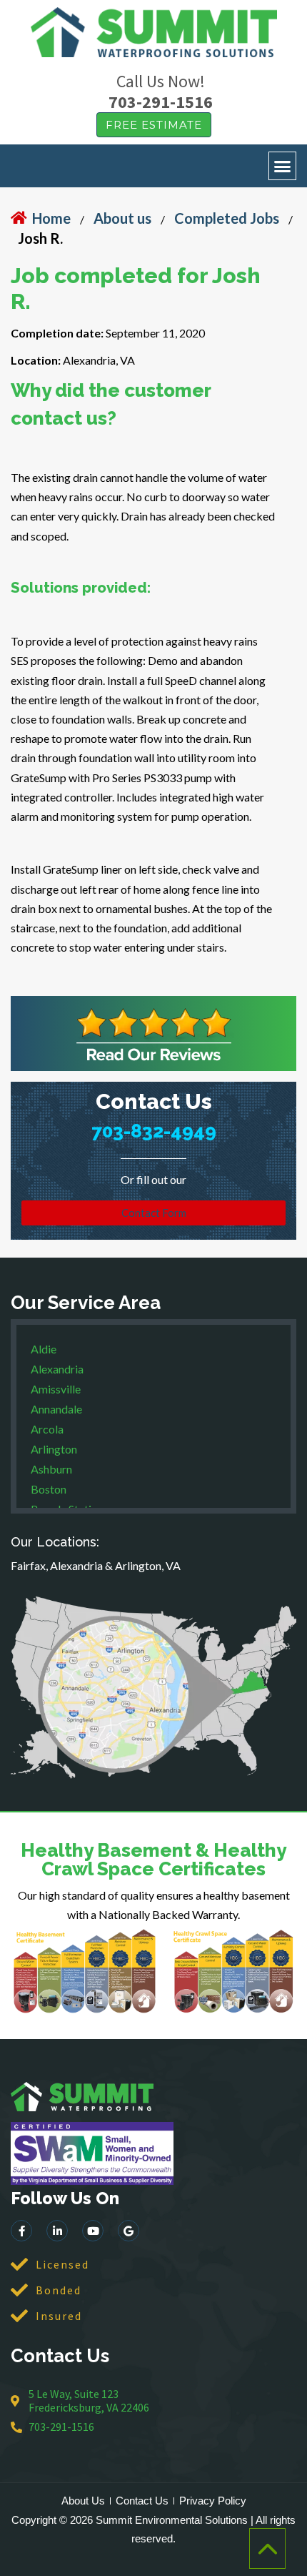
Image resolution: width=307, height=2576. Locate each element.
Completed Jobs (227, 218)
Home (51, 218)
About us (122, 218)
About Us (83, 2501)
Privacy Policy (213, 2501)
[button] (283, 166)
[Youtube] (93, 2231)
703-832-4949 (154, 1131)
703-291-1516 (161, 102)
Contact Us (142, 2501)
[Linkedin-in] (57, 2231)
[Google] (129, 2231)
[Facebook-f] (21, 2231)
